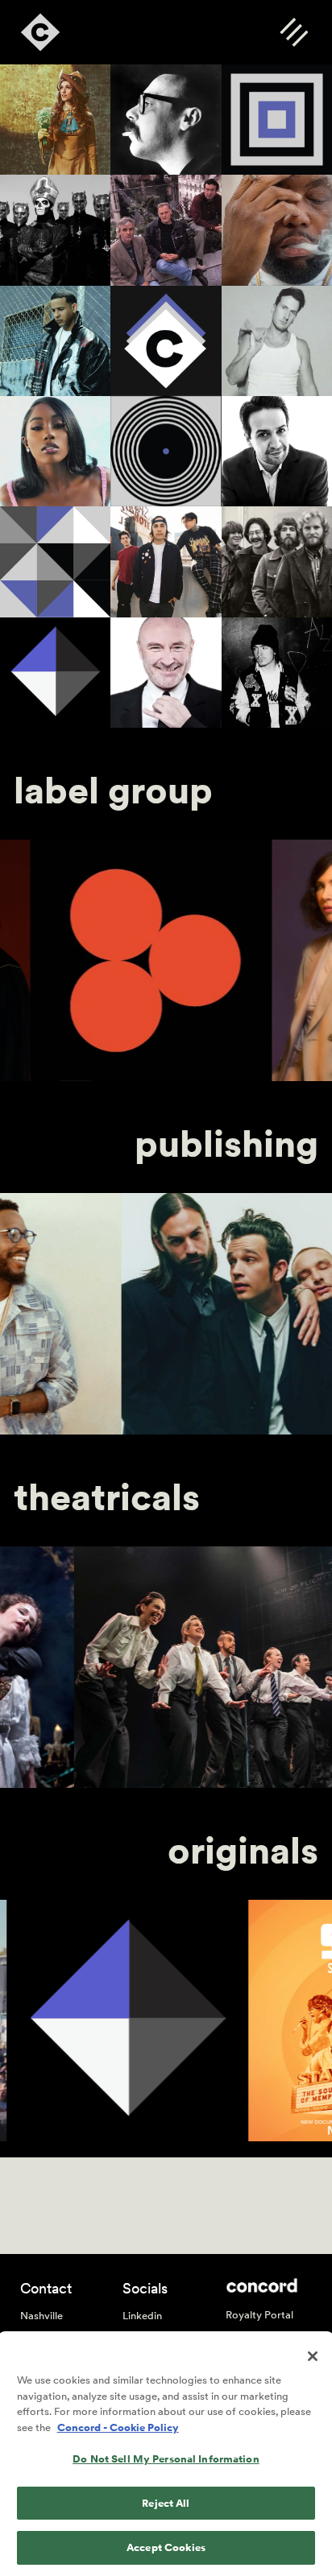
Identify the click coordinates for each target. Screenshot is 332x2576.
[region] (166, 2455)
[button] (294, 32)
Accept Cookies (166, 2547)
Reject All (166, 2503)
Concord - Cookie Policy (118, 2427)
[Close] (313, 2356)
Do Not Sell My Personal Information (166, 2459)
